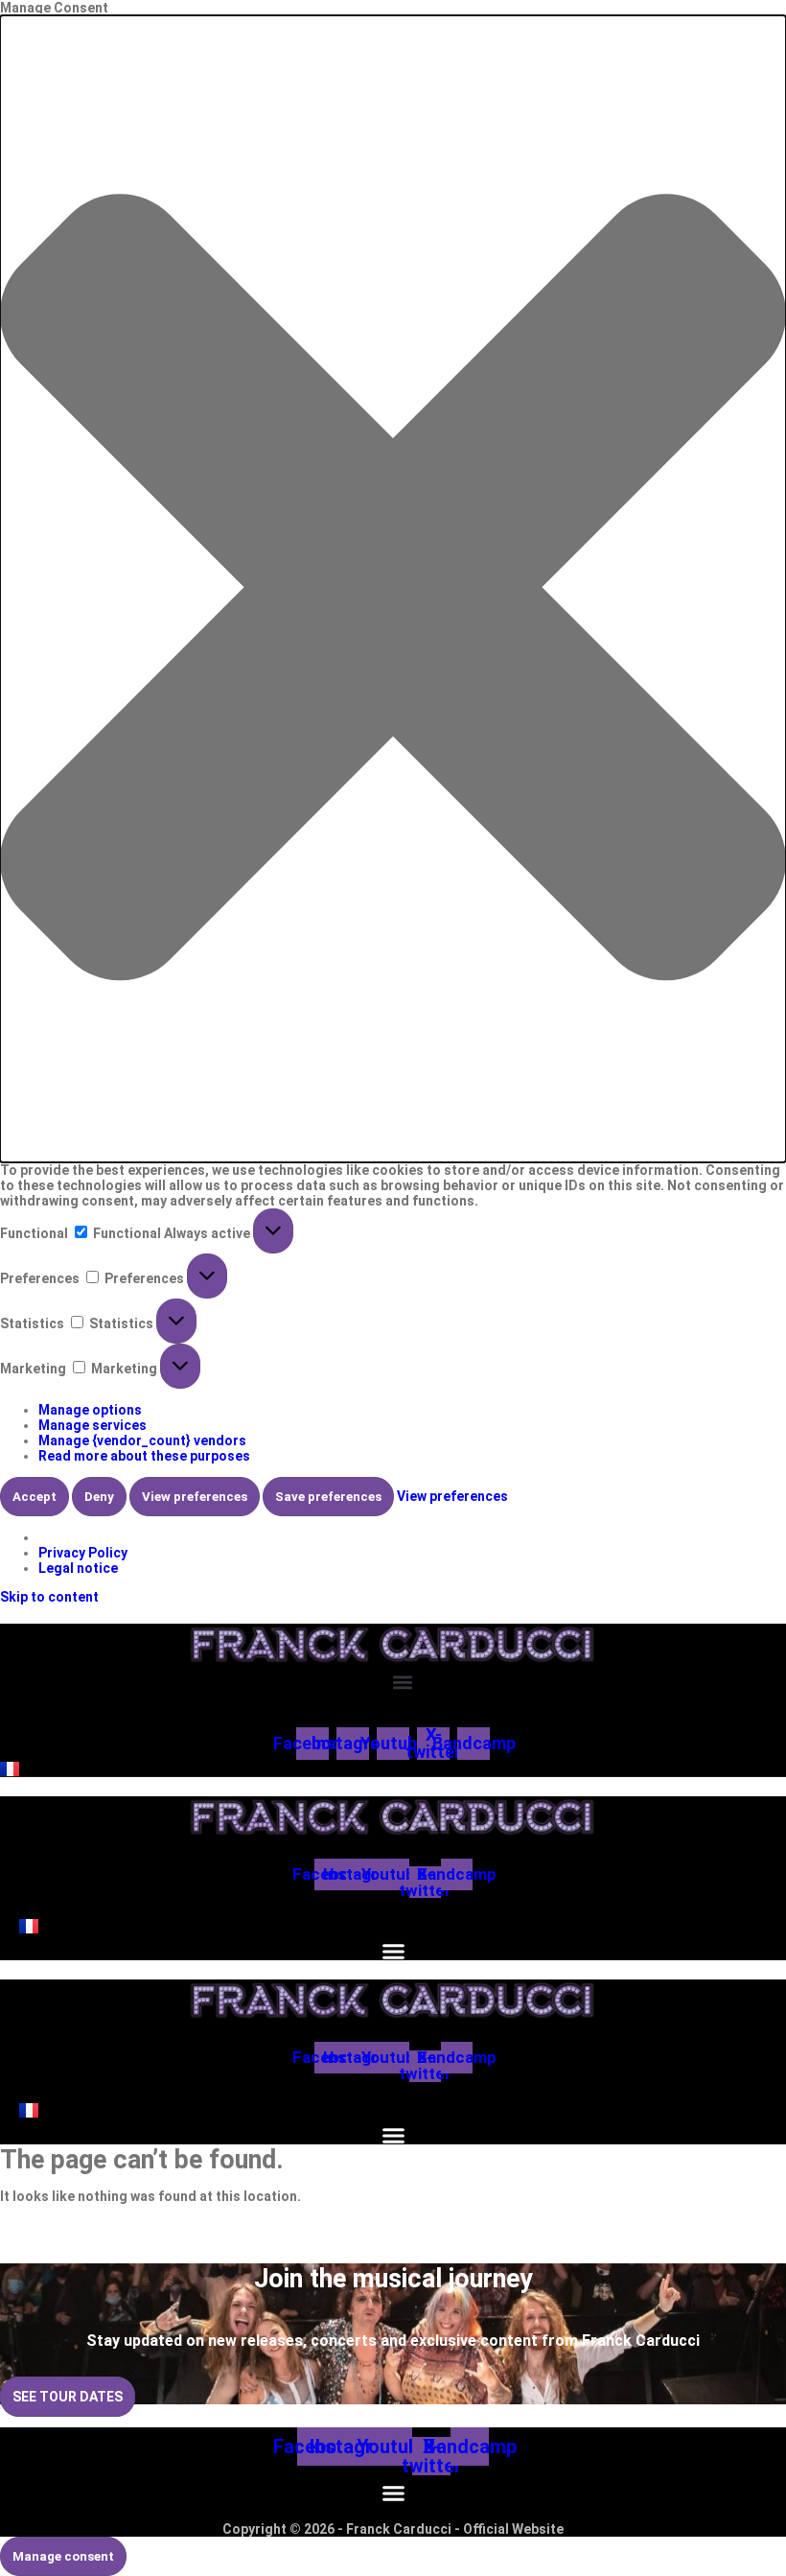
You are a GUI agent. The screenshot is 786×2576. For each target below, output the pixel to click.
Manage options (90, 1410)
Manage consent (63, 2556)
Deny (99, 1497)
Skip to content (49, 1597)
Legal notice (78, 1568)
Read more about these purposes (144, 1456)
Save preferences (328, 1497)
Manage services (92, 1425)
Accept (35, 1497)
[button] (393, 589)
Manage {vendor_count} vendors (142, 1440)
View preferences (195, 1497)
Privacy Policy (83, 1553)
